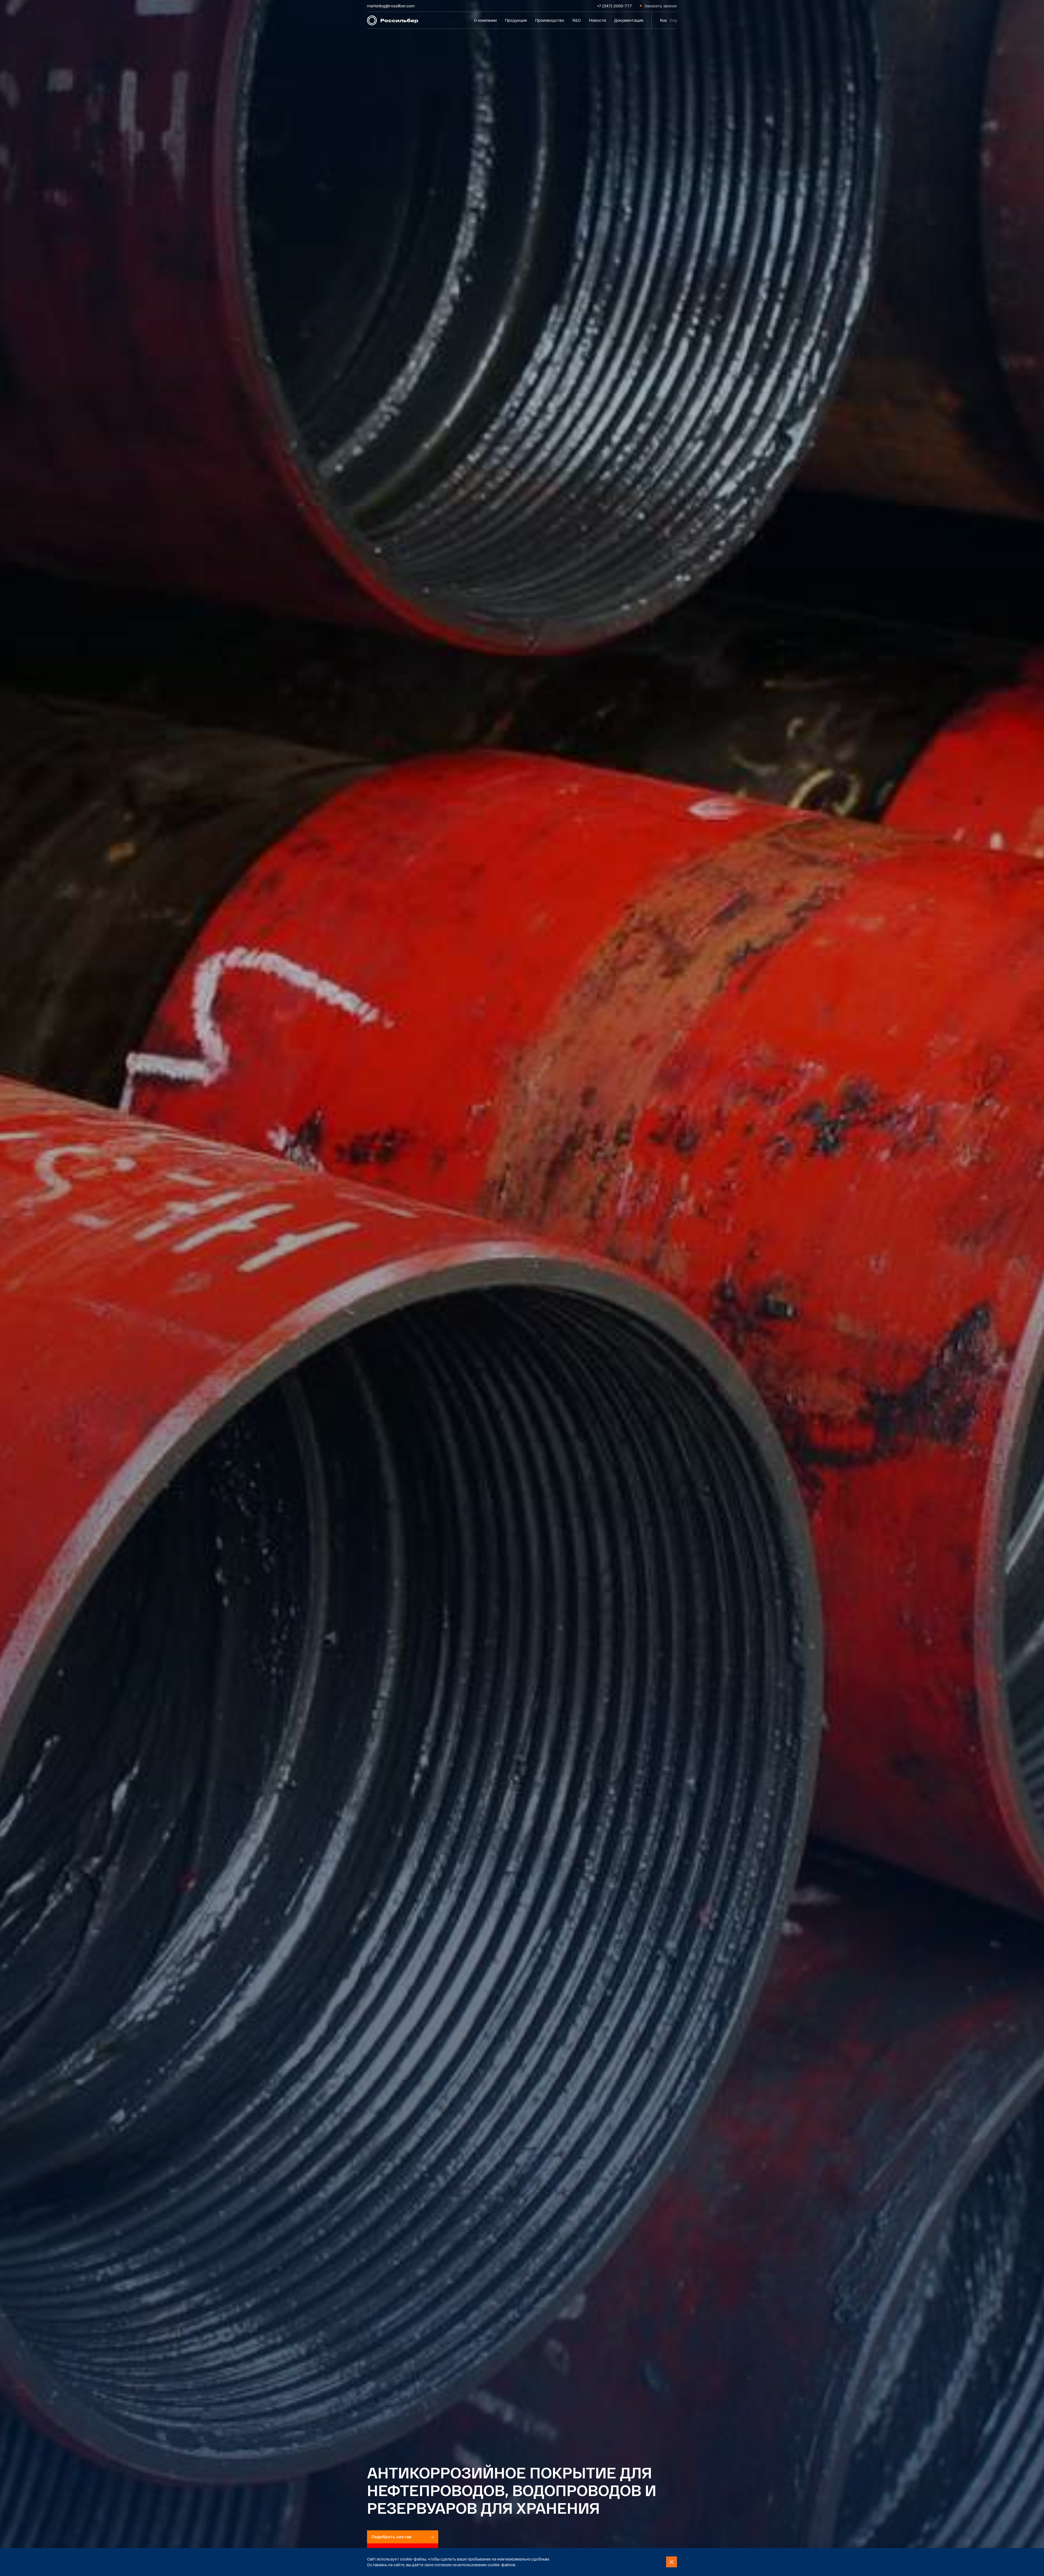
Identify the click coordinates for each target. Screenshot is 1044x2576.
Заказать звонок (661, 6)
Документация (629, 20)
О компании (485, 20)
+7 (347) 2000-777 (614, 6)
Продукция (516, 20)
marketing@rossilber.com (391, 6)
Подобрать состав (391, 2537)
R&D (577, 20)
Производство (550, 20)
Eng (673, 20)
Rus (663, 20)
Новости (597, 20)
